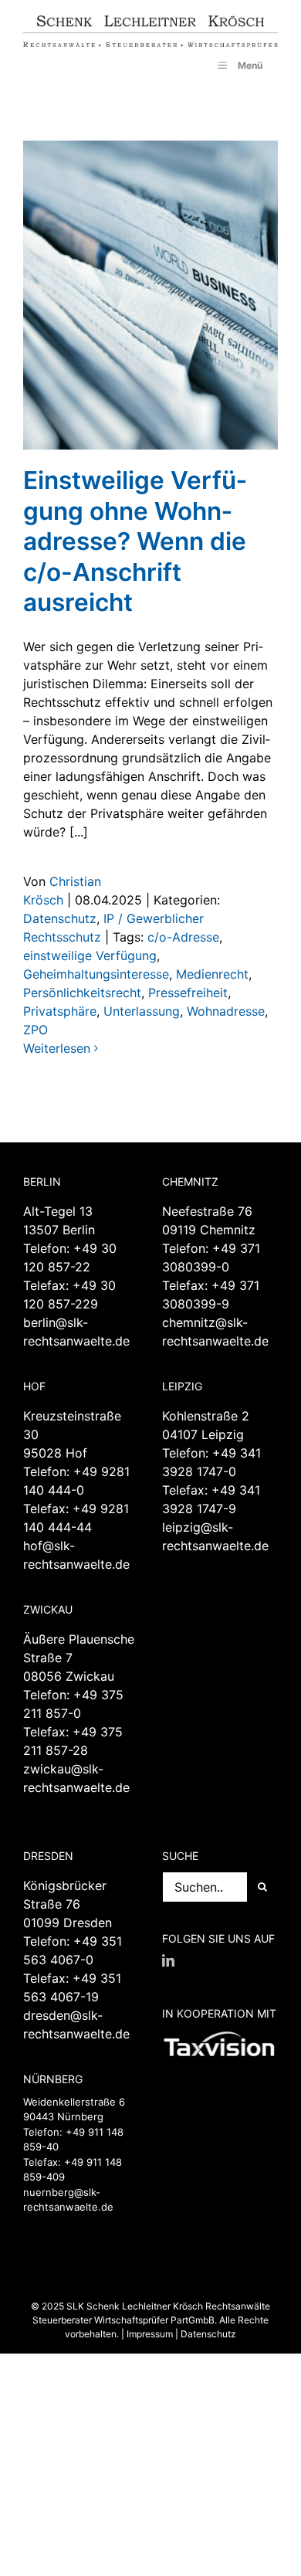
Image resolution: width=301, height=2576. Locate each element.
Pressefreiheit (188, 993)
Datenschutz (60, 918)
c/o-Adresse (183, 937)
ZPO (36, 1030)
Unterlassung (142, 1011)
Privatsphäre (60, 1011)
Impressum (150, 2334)
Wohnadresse (226, 1011)
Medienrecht (212, 974)
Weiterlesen (57, 1048)
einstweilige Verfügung (90, 955)
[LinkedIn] (168, 1960)
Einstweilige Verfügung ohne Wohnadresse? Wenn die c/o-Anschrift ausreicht (135, 541)
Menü (250, 65)
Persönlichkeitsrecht (82, 993)
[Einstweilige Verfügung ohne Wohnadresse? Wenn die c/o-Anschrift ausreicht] (150, 295)
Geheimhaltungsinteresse (96, 974)
